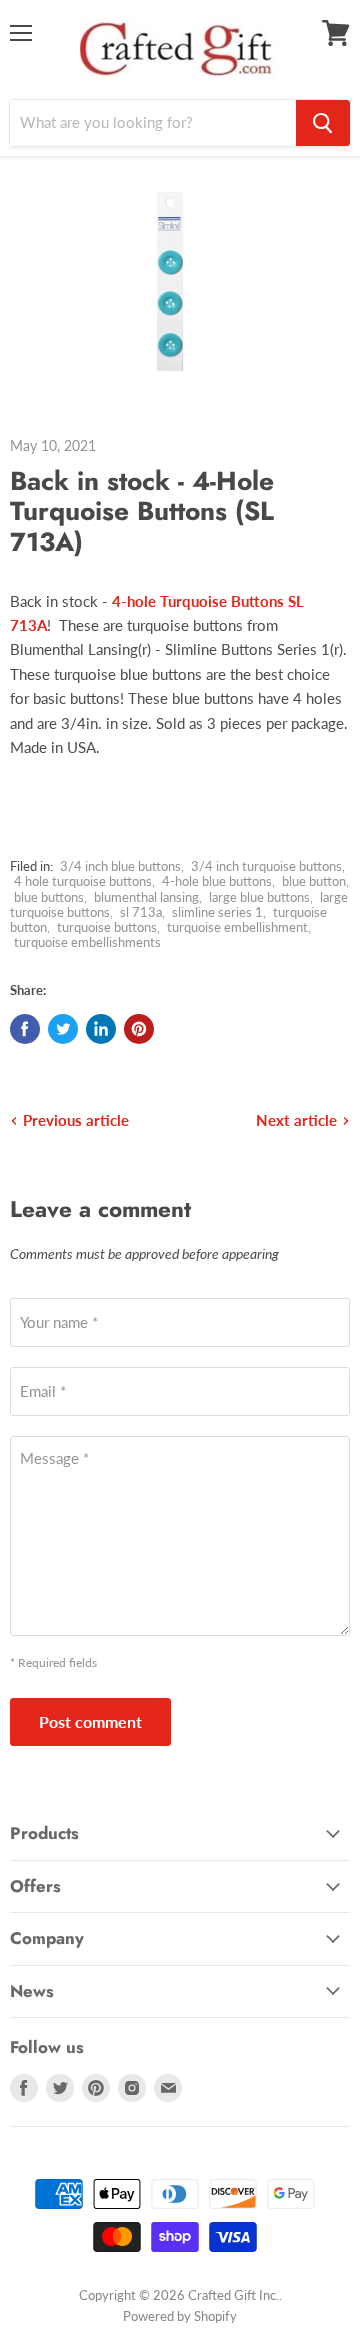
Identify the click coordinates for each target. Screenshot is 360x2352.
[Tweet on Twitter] (63, 1029)
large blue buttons (259, 897)
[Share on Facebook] (25, 1029)
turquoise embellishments (87, 942)
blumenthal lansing (146, 897)
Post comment (90, 1721)
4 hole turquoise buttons (83, 881)
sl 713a (141, 912)
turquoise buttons (107, 927)
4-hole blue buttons (217, 881)
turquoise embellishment (237, 927)
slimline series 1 (217, 912)
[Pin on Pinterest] (139, 1029)
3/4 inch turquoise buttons (266, 866)
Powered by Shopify (180, 2316)
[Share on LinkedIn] (101, 1029)
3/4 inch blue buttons (120, 866)
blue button (314, 881)
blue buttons (49, 897)
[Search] (323, 123)
